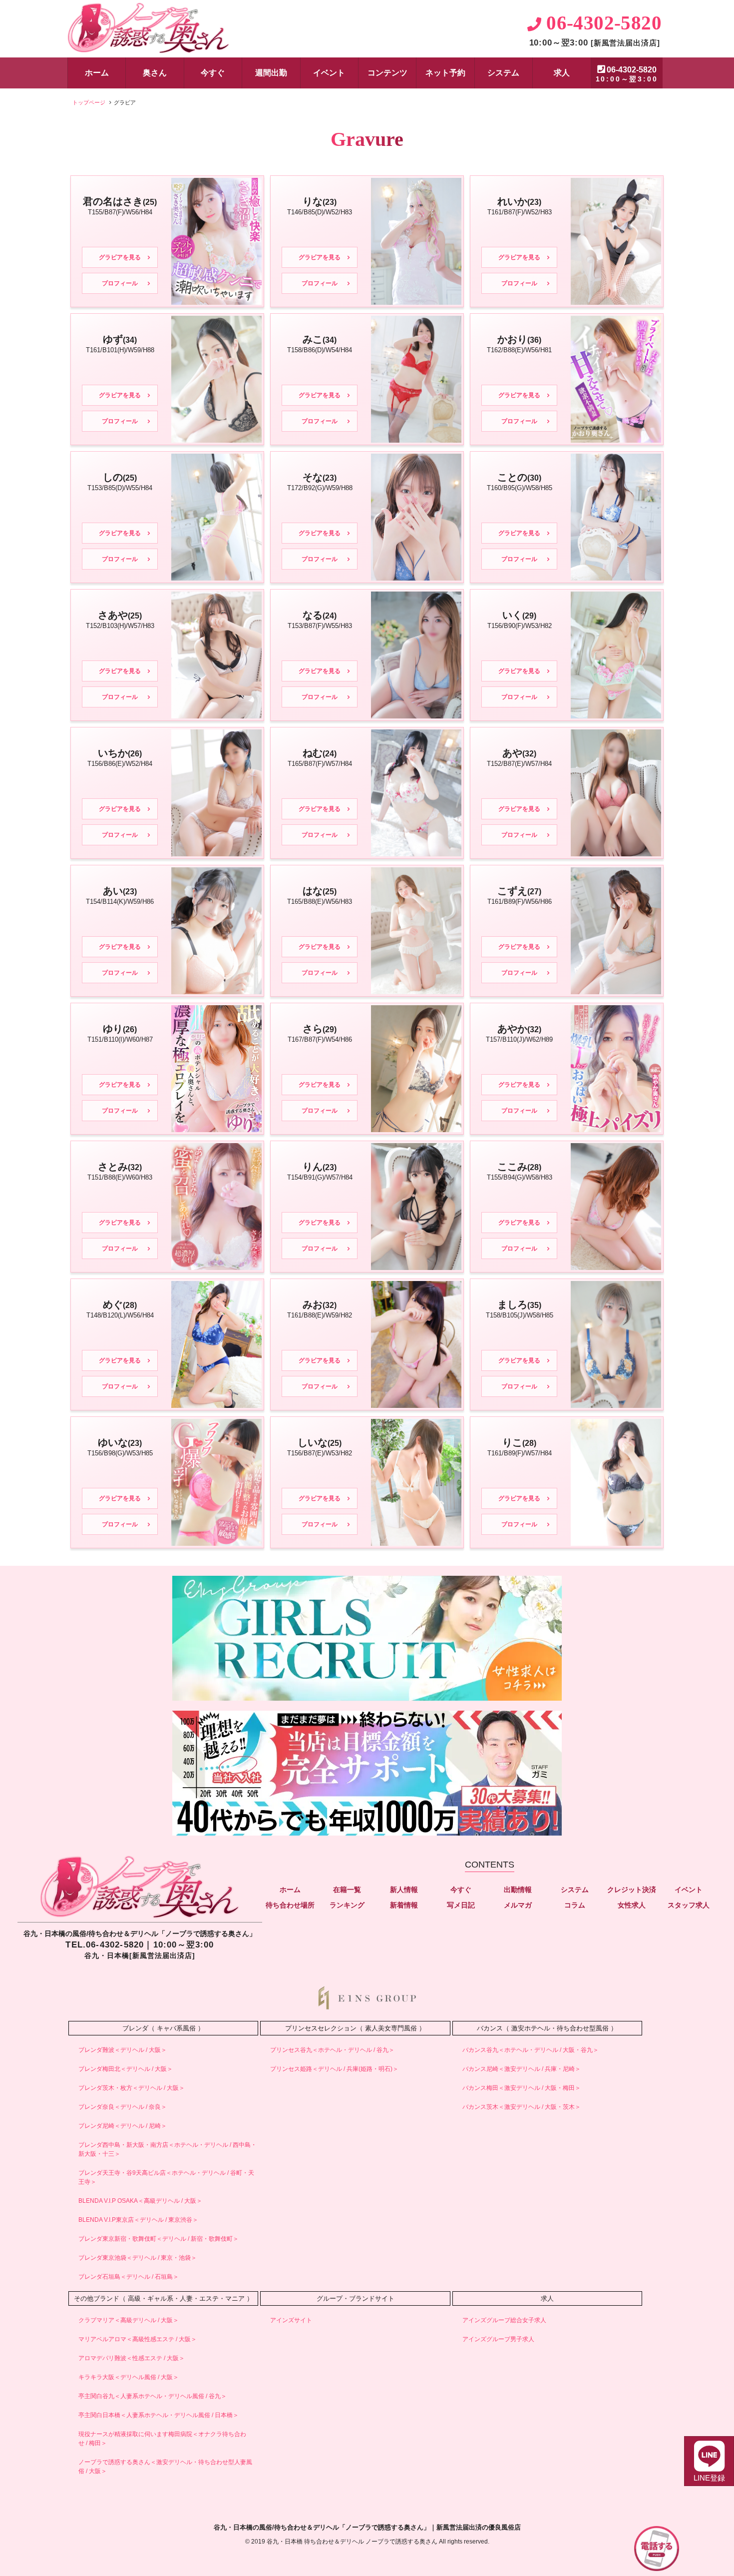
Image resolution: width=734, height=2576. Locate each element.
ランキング (347, 1905)
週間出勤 (271, 73)
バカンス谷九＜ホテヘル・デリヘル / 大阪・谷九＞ (531, 2050)
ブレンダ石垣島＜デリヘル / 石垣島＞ (129, 2277)
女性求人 (632, 1905)
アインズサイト (291, 2320)
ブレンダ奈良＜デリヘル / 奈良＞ (123, 2107)
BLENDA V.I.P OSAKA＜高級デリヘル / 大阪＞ (140, 2201)
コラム (575, 1905)
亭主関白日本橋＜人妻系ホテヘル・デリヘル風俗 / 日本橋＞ (159, 2415)
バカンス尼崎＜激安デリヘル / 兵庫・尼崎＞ (522, 2069)
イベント (329, 73)
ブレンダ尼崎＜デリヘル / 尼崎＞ (123, 2126)
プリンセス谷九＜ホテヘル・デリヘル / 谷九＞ (332, 2050)
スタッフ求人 (689, 1905)
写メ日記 (461, 1905)
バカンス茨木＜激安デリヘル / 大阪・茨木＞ (522, 2107)
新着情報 (404, 1905)
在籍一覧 (347, 1890)
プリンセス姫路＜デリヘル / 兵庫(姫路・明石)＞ (334, 2069)
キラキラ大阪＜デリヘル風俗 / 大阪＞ (129, 2377)
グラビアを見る (120, 257)
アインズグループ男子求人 (498, 2339)
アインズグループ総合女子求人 (504, 2320)
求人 (562, 73)
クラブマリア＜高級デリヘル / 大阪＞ (129, 2320)
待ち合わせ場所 (290, 1905)
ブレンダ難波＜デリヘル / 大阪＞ (123, 2050)
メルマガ (518, 1905)
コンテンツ (387, 73)
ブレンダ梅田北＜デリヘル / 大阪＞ (126, 2069)
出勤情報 (518, 1890)
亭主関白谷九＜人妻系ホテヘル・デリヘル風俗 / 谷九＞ (153, 2396)
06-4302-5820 (627, 74)
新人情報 (404, 1890)
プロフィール (120, 283)
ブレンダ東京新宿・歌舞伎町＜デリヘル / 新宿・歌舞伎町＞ (159, 2239)
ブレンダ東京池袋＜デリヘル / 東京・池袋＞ (138, 2258)
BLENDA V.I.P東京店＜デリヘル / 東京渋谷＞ (138, 2220)
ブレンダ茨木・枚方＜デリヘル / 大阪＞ (132, 2088)
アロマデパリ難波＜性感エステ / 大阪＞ (132, 2358)
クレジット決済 (632, 1890)
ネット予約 (445, 73)
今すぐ (213, 73)
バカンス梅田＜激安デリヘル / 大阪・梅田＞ (522, 2088)
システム (503, 73)
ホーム (97, 73)
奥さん (155, 73)
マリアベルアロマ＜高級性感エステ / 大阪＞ (138, 2339)
